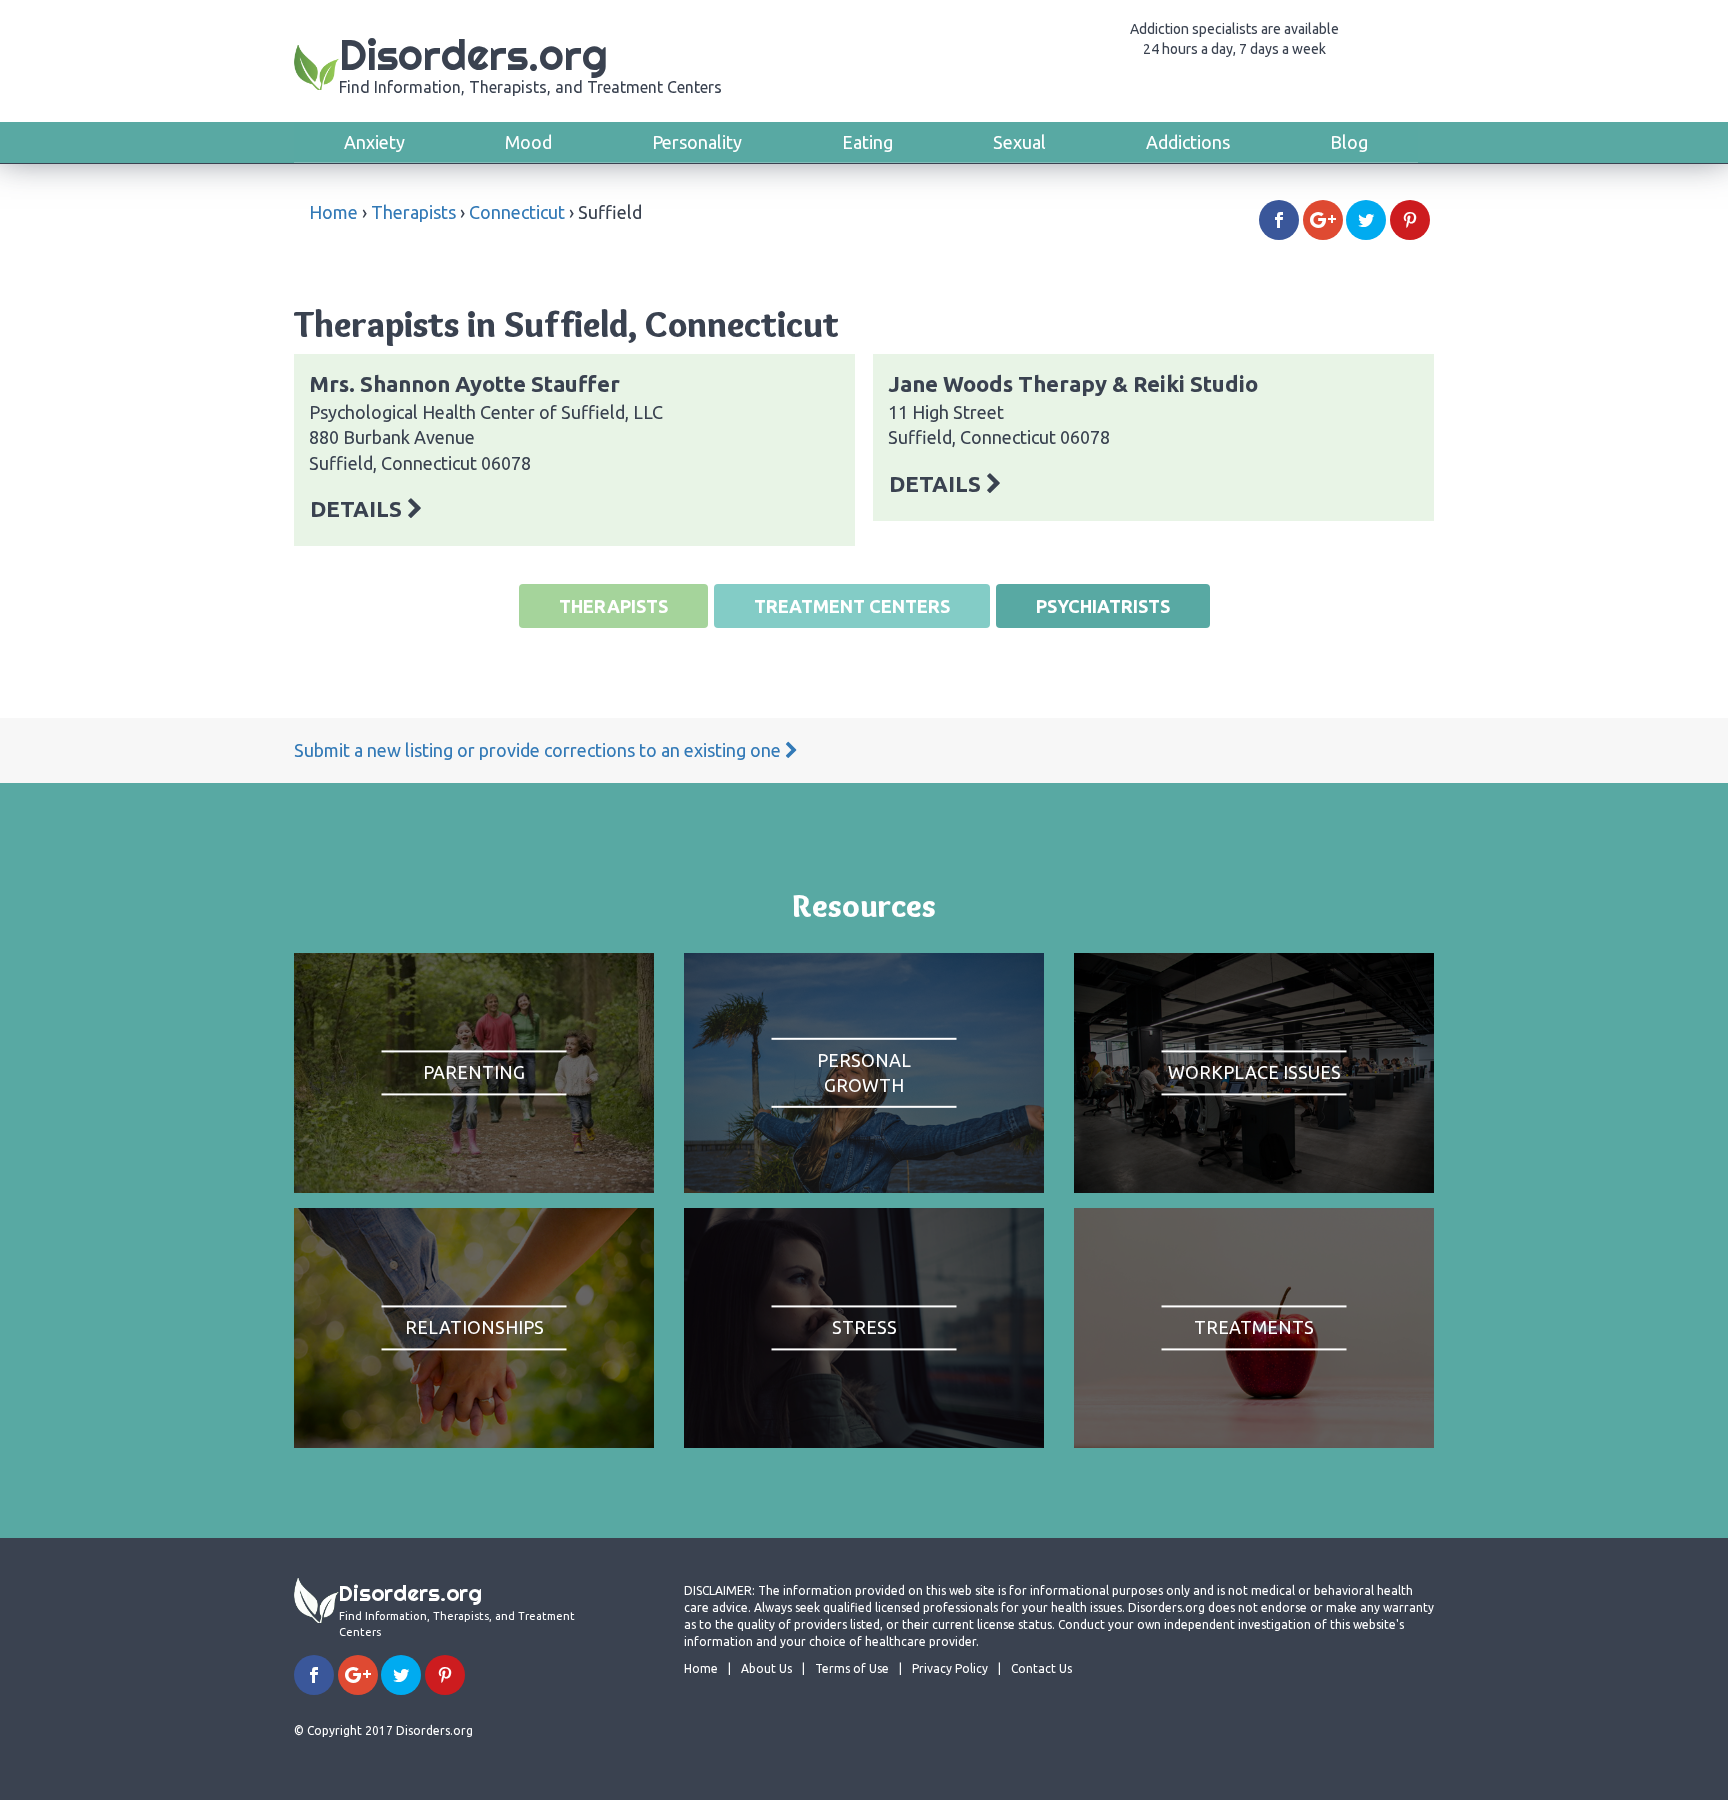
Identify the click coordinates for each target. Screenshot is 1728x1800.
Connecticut (517, 212)
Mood (528, 142)
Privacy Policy (950, 1668)
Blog (1349, 142)
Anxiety (374, 142)
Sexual (1019, 142)
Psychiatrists (1103, 606)
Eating (867, 142)
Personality (697, 142)
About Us (766, 1668)
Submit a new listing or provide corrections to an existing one (539, 750)
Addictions (1188, 142)
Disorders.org (530, 62)
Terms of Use (852, 1668)
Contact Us (1041, 1668)
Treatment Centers (852, 606)
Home (333, 212)
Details (358, 508)
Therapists (413, 212)
